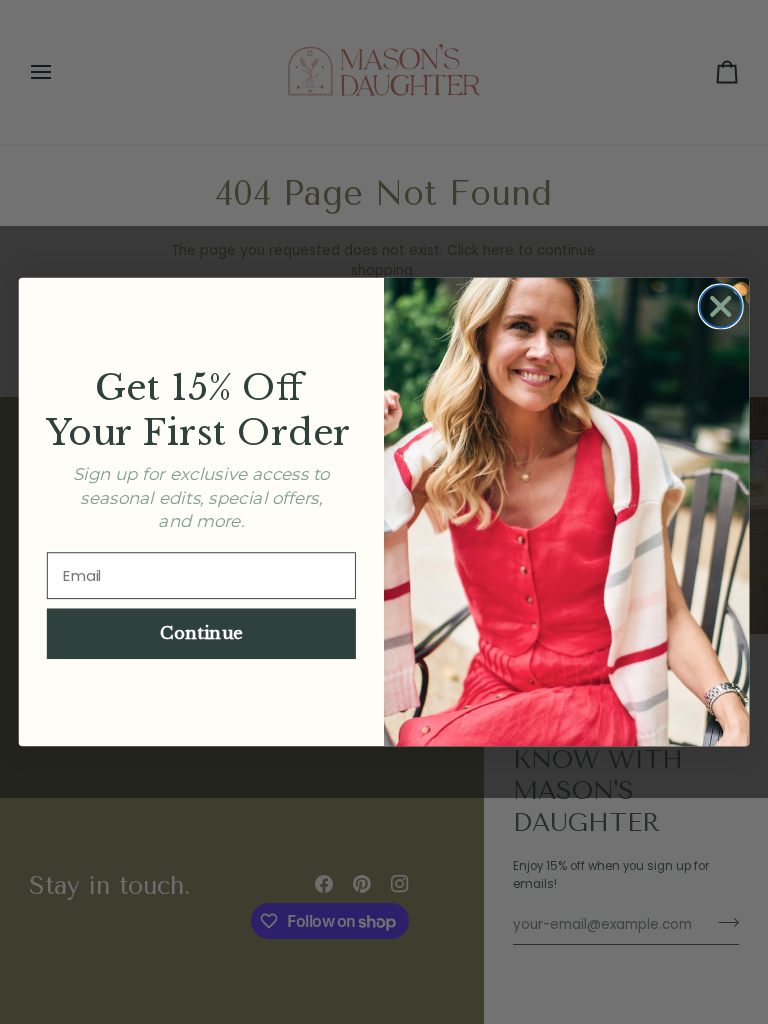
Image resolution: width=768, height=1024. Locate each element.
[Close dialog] (721, 306)
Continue (201, 633)
